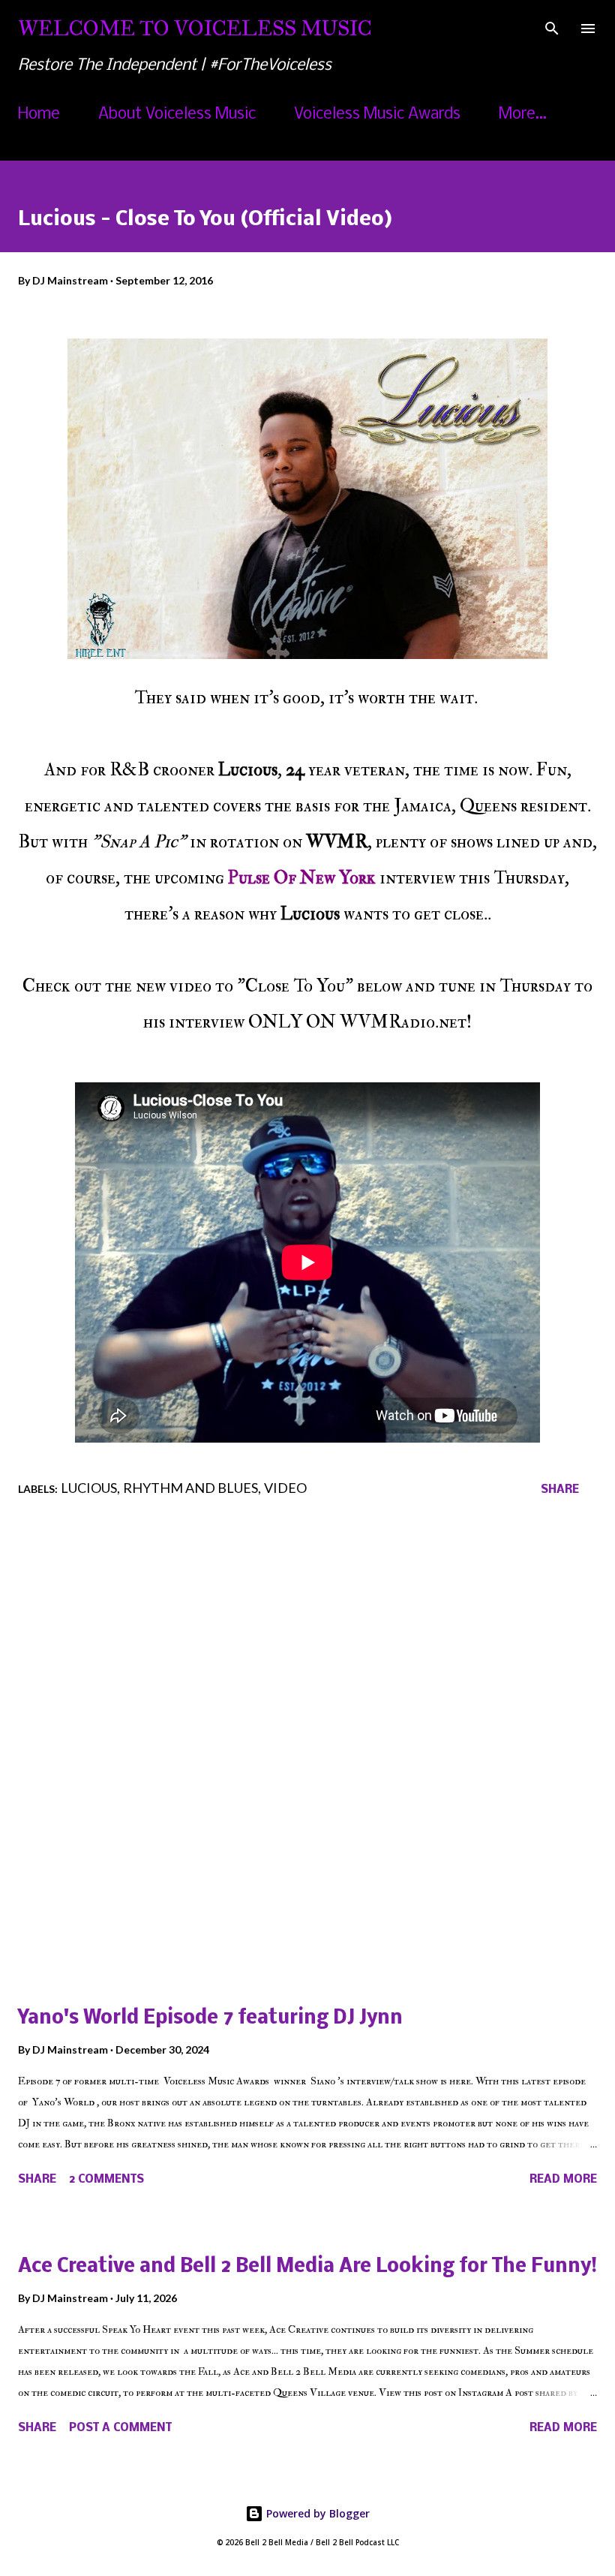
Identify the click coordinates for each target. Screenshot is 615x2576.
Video (285, 1488)
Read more (563, 2180)
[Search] (552, 27)
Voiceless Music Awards (377, 114)
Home (39, 114)
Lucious (89, 1488)
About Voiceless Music (177, 114)
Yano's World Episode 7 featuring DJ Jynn (210, 2019)
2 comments (106, 2180)
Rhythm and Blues (190, 1488)
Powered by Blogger (316, 2513)
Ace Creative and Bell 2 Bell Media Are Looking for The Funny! (307, 2267)
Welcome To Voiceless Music (195, 28)
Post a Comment (120, 2428)
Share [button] (560, 1490)
